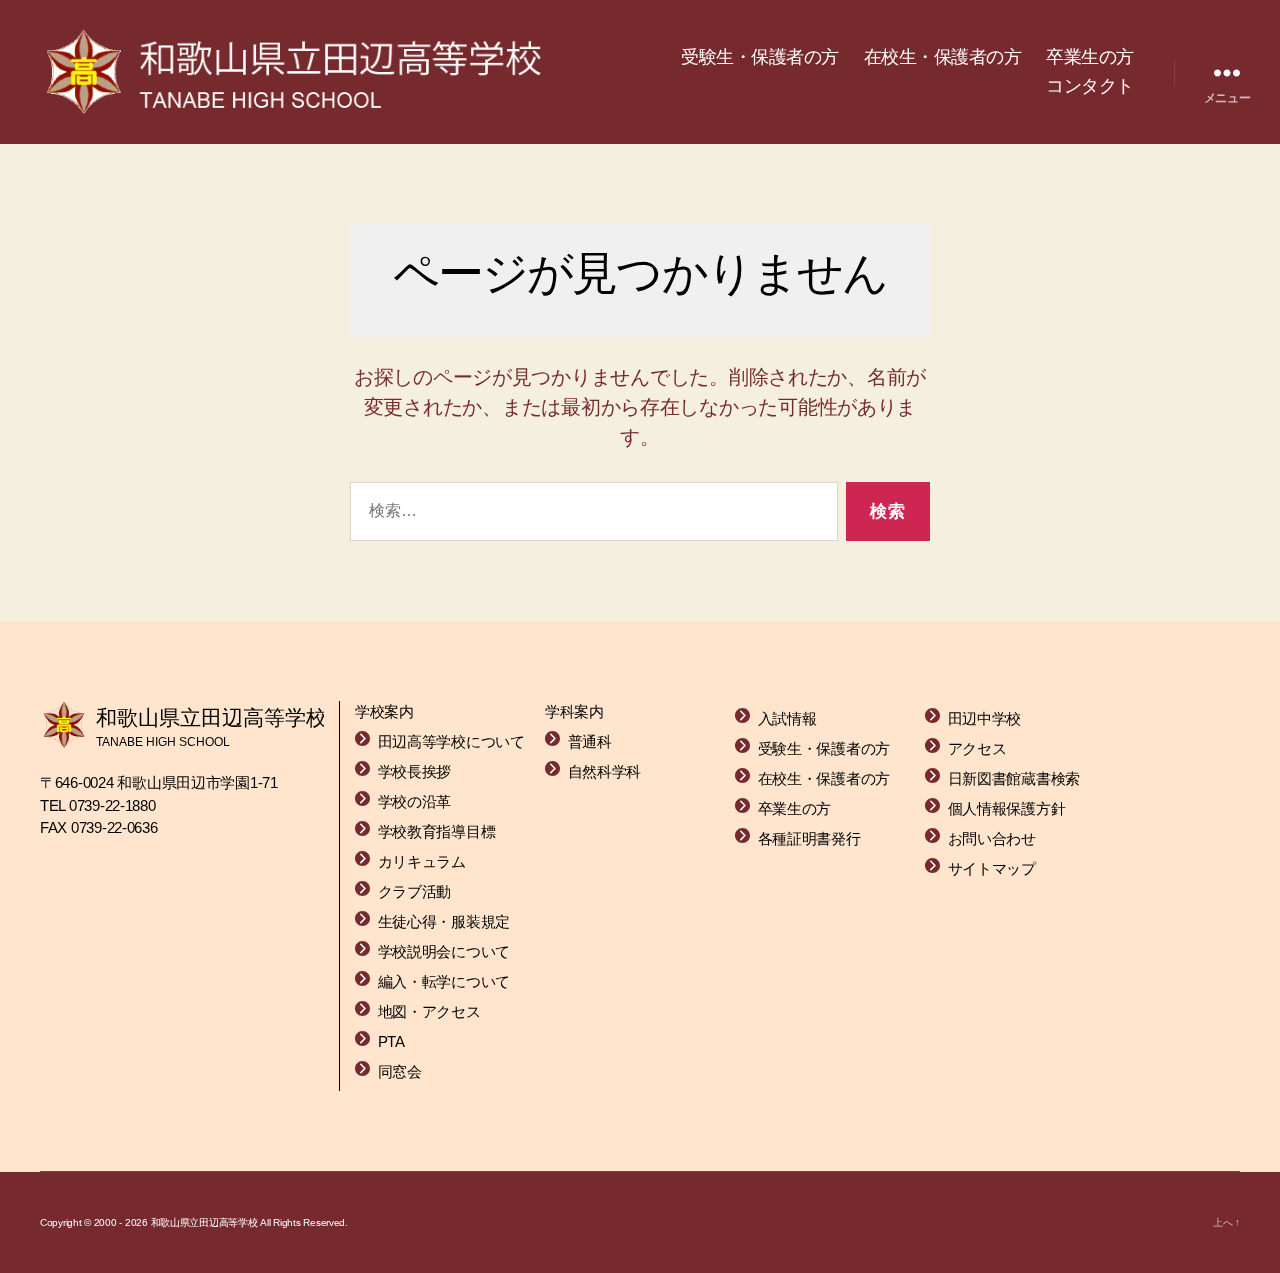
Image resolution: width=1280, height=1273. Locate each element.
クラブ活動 (415, 891)
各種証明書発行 (809, 838)
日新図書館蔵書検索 (1014, 778)
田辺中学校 (985, 718)
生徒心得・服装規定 (444, 921)
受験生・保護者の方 (760, 57)
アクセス (977, 748)
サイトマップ (992, 868)
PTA (391, 1041)
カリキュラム (422, 861)
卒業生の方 (1090, 57)
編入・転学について (444, 981)
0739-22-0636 (114, 827)
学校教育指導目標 (437, 831)
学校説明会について (444, 951)
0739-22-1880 (112, 805)
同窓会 (400, 1071)
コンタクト (1090, 86)
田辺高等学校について (451, 741)
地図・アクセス (429, 1011)
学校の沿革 (415, 801)
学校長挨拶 (415, 771)
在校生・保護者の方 (943, 57)
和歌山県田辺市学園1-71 (197, 782)
